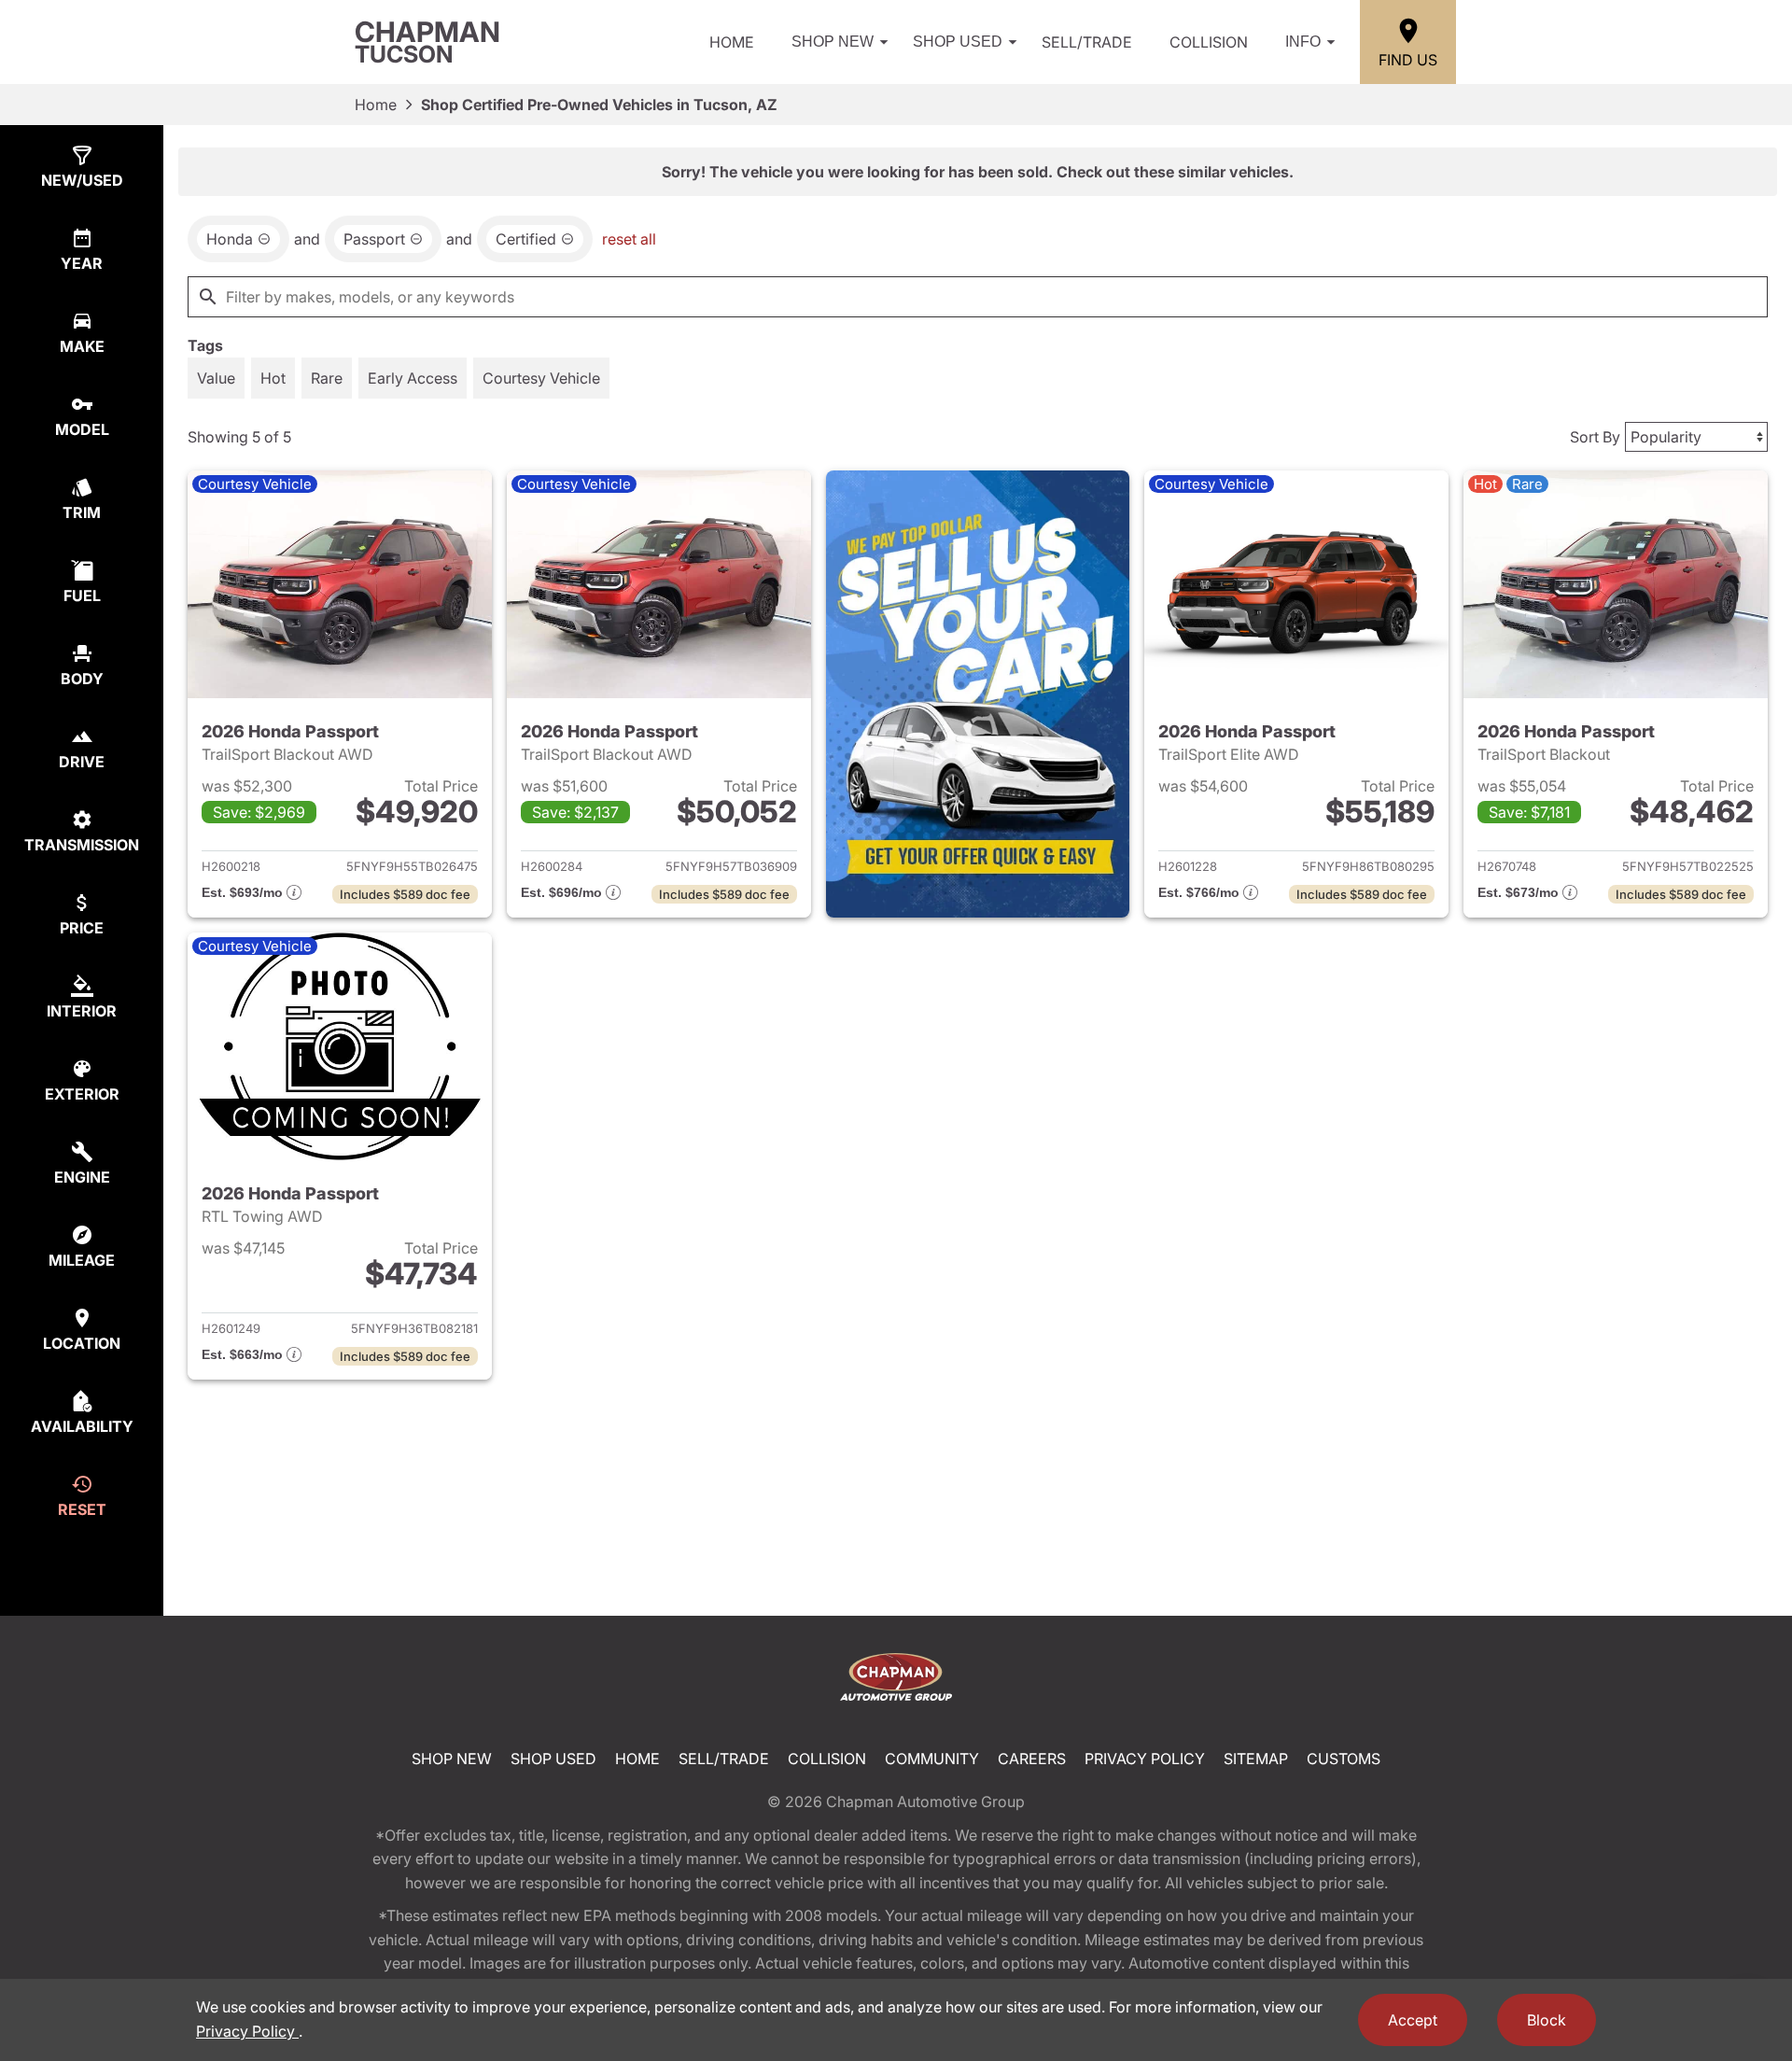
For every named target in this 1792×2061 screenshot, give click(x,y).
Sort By (1595, 437)
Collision (1209, 42)
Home (732, 42)
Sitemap (1256, 1759)
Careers (1032, 1759)
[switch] (216, 378)
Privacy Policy (1145, 1759)
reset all (629, 239)
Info (1303, 42)
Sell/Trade (1087, 42)
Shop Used (958, 42)
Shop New (833, 42)
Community (932, 1759)
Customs (1344, 1759)
